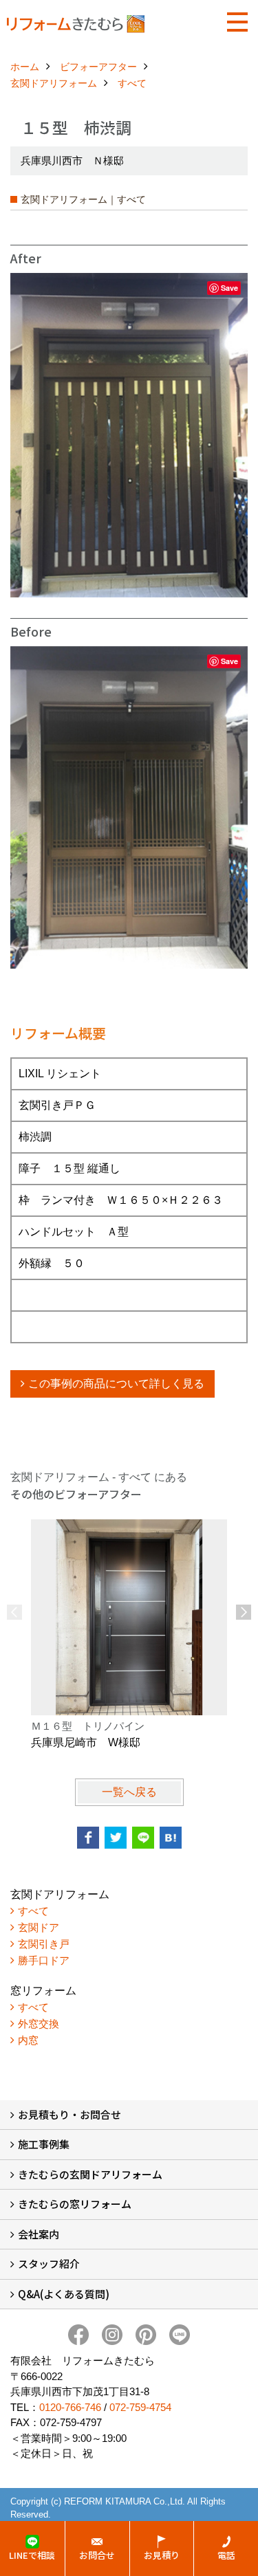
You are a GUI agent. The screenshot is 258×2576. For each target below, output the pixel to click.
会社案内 (39, 2234)
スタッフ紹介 (49, 2264)
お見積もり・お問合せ (69, 2114)
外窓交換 (39, 2024)
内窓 (28, 2040)
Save (229, 288)
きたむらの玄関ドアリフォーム (90, 2174)
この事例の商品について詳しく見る (116, 1384)
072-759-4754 (140, 2407)
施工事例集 (44, 2144)
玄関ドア (39, 1927)
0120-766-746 (70, 2407)
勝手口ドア (44, 1960)
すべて (33, 1911)
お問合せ (97, 2555)
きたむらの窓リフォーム (75, 2204)
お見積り (162, 2555)
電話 (226, 2555)
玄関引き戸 (44, 1944)
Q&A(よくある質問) (64, 2294)
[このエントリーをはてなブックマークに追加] (171, 1838)
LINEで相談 (32, 2555)
